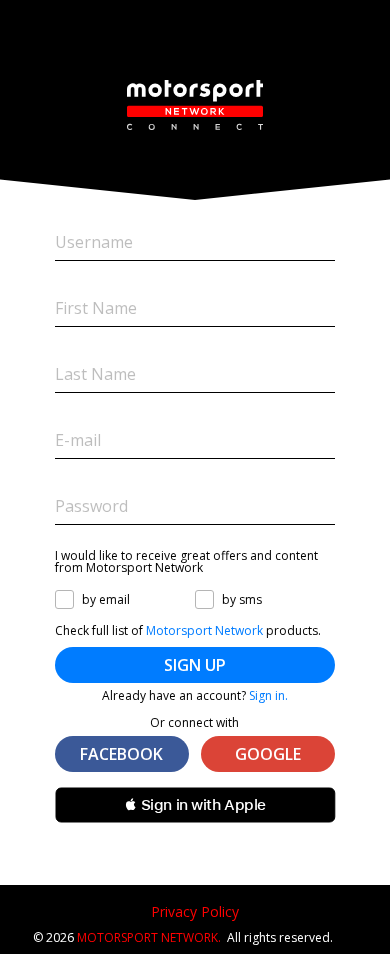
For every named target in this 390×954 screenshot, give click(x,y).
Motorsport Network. (149, 937)
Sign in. (268, 695)
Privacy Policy (195, 911)
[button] (195, 805)
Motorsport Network (204, 630)
